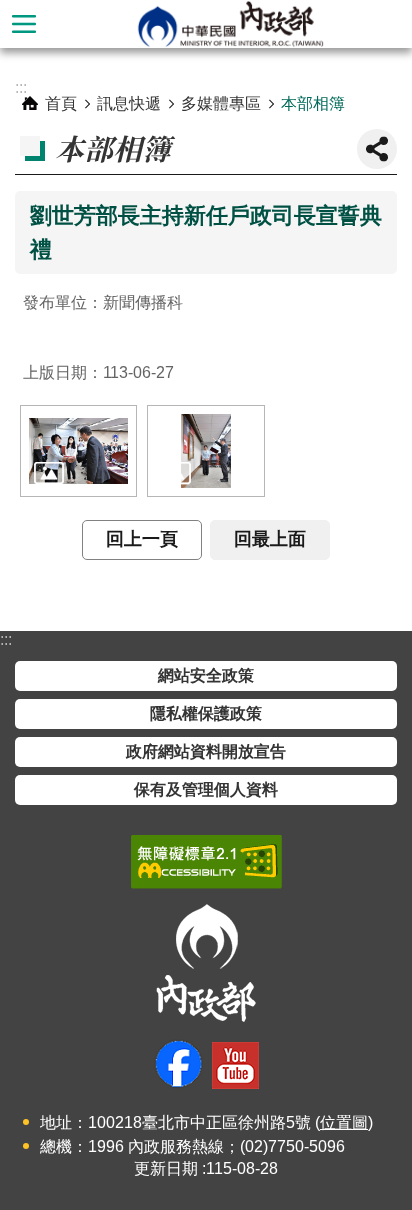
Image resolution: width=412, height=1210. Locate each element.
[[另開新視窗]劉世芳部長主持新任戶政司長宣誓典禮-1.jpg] (78, 451)
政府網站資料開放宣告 (206, 751)
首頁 (61, 103)
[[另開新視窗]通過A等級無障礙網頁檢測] (206, 862)
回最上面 (270, 539)
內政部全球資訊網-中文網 (230, 24)
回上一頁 (142, 539)
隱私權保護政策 (206, 713)
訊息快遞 (129, 103)
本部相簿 (313, 103)
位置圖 (344, 1122)
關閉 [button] (377, 149)
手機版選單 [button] (24, 24)
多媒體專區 (221, 103)
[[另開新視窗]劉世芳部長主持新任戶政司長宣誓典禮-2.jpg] (205, 451)
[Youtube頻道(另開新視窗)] (235, 1065)
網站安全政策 (206, 675)
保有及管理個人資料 (206, 789)
